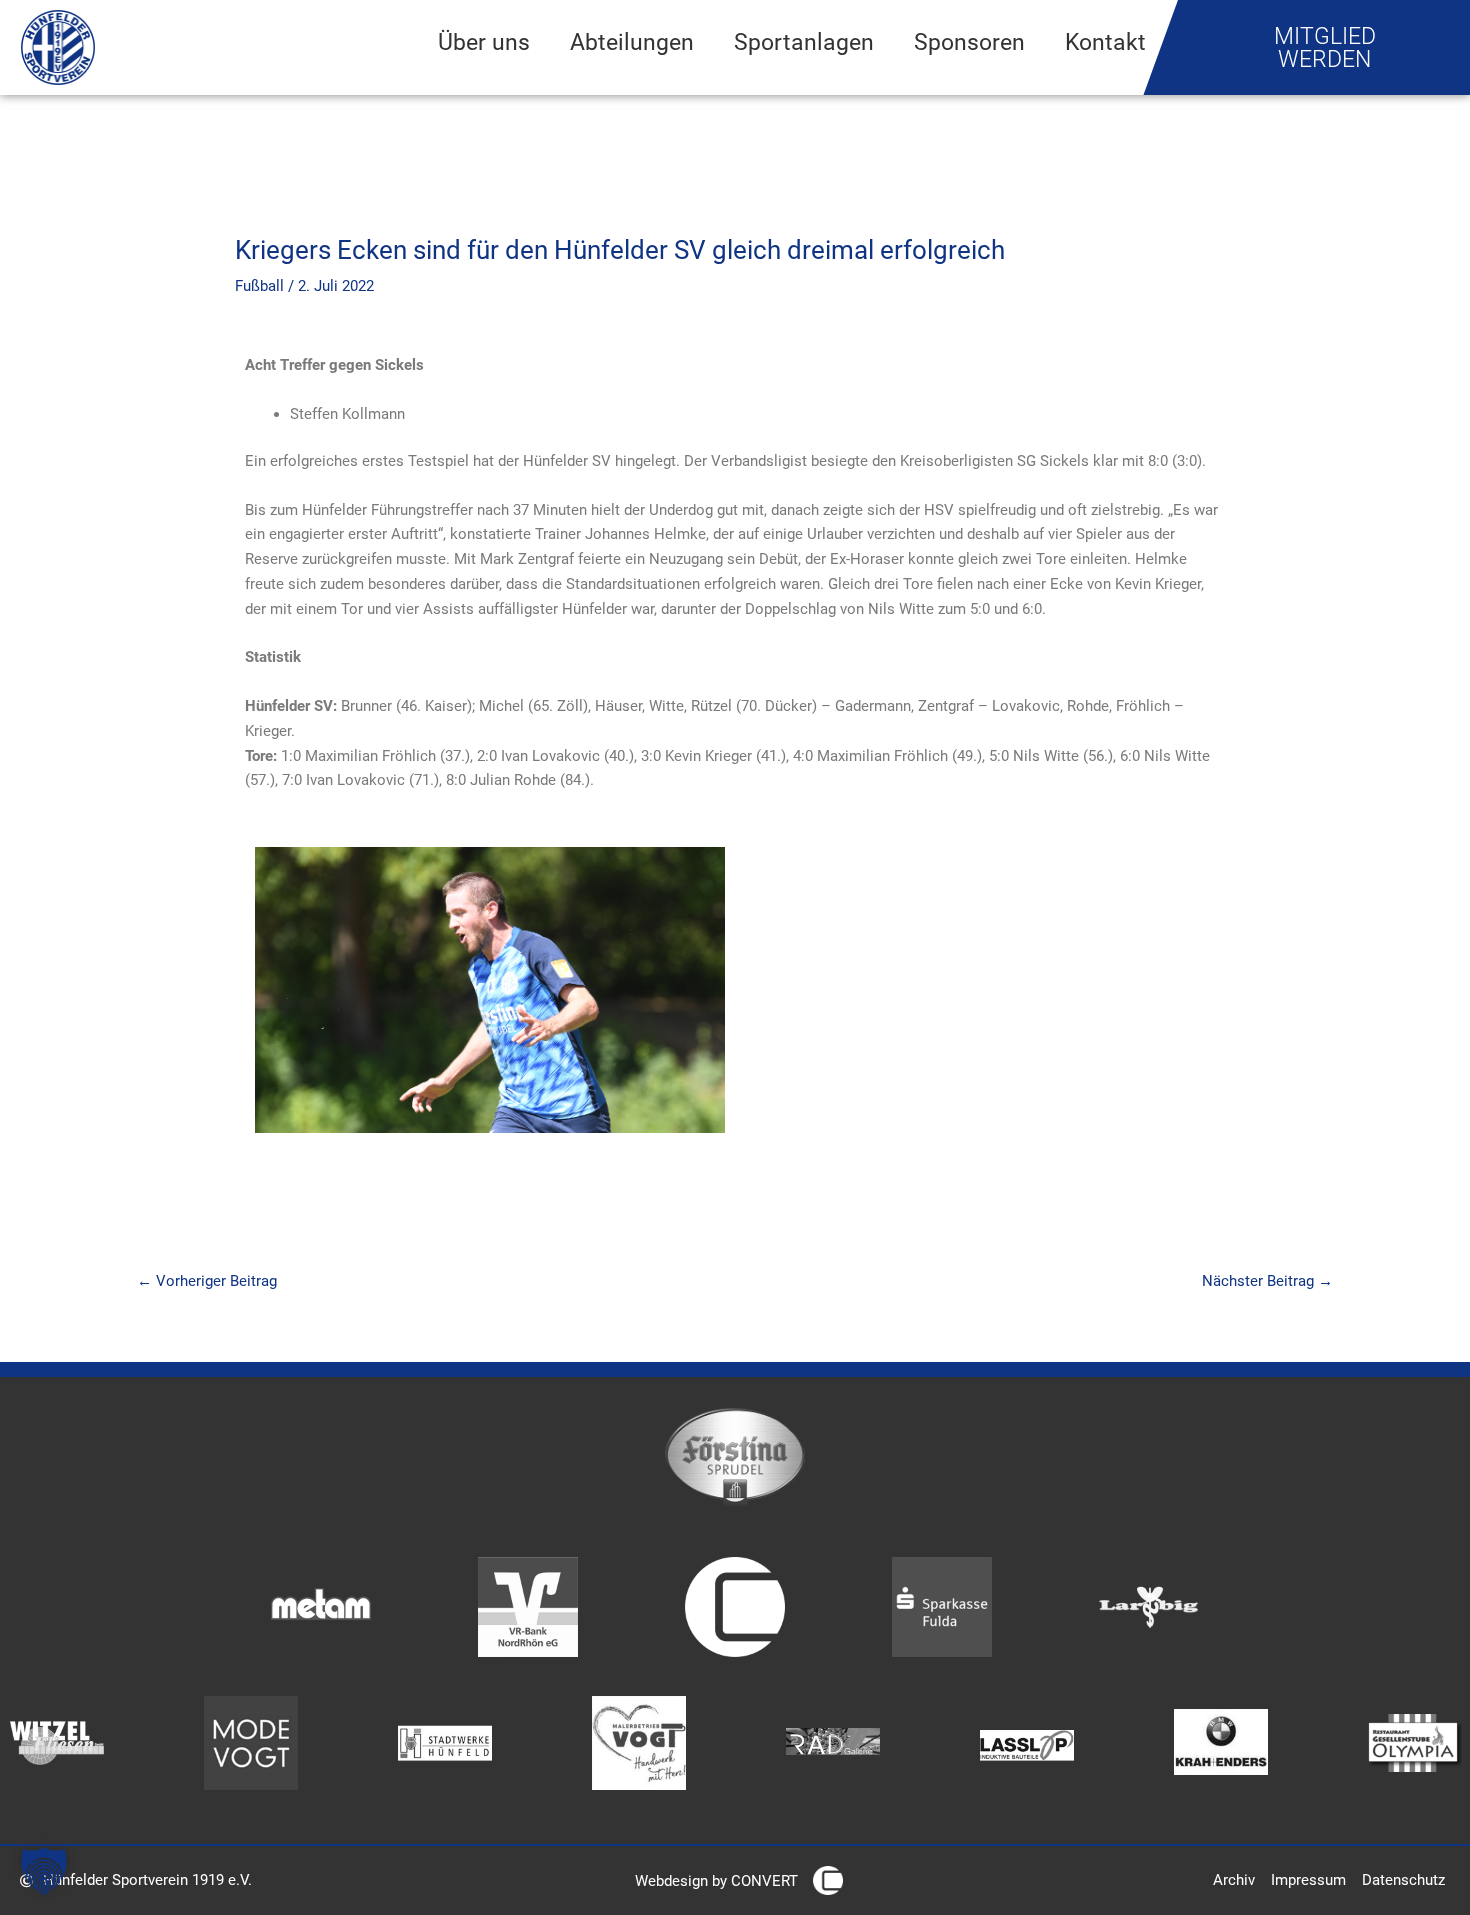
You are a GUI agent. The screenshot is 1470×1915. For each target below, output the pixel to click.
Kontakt (1105, 42)
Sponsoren (969, 42)
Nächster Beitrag (1267, 1281)
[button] (44, 1871)
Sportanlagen (804, 42)
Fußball (259, 286)
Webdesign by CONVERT (716, 1881)
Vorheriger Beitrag (207, 1281)
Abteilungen (632, 42)
